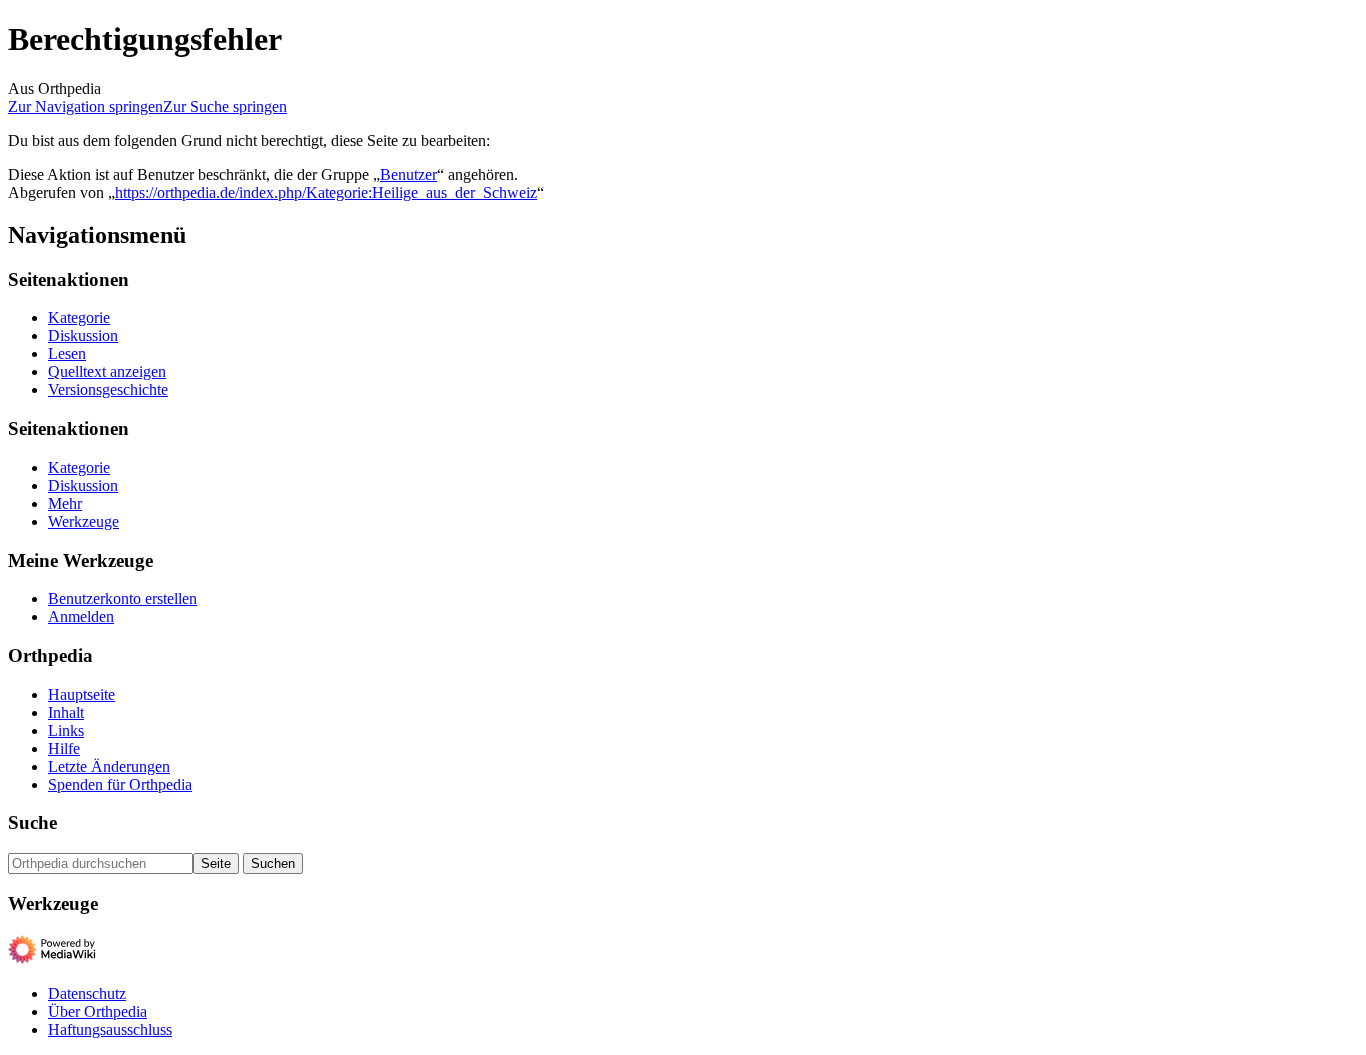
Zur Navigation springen (85, 106)
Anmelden (81, 616)
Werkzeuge (83, 521)
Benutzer (408, 174)
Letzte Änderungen (109, 766)
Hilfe (64, 748)
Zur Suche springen (225, 106)
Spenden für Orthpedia (120, 784)
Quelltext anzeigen (107, 371)
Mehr (65, 503)
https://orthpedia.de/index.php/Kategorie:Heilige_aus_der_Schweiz (326, 192)
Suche (32, 822)
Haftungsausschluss (110, 1029)
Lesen (67, 353)
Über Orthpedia (97, 1011)
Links (66, 730)
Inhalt (66, 712)
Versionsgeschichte (108, 389)
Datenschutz (87, 993)
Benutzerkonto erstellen (122, 598)
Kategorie (79, 317)
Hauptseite (81, 694)
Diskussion (83, 335)
